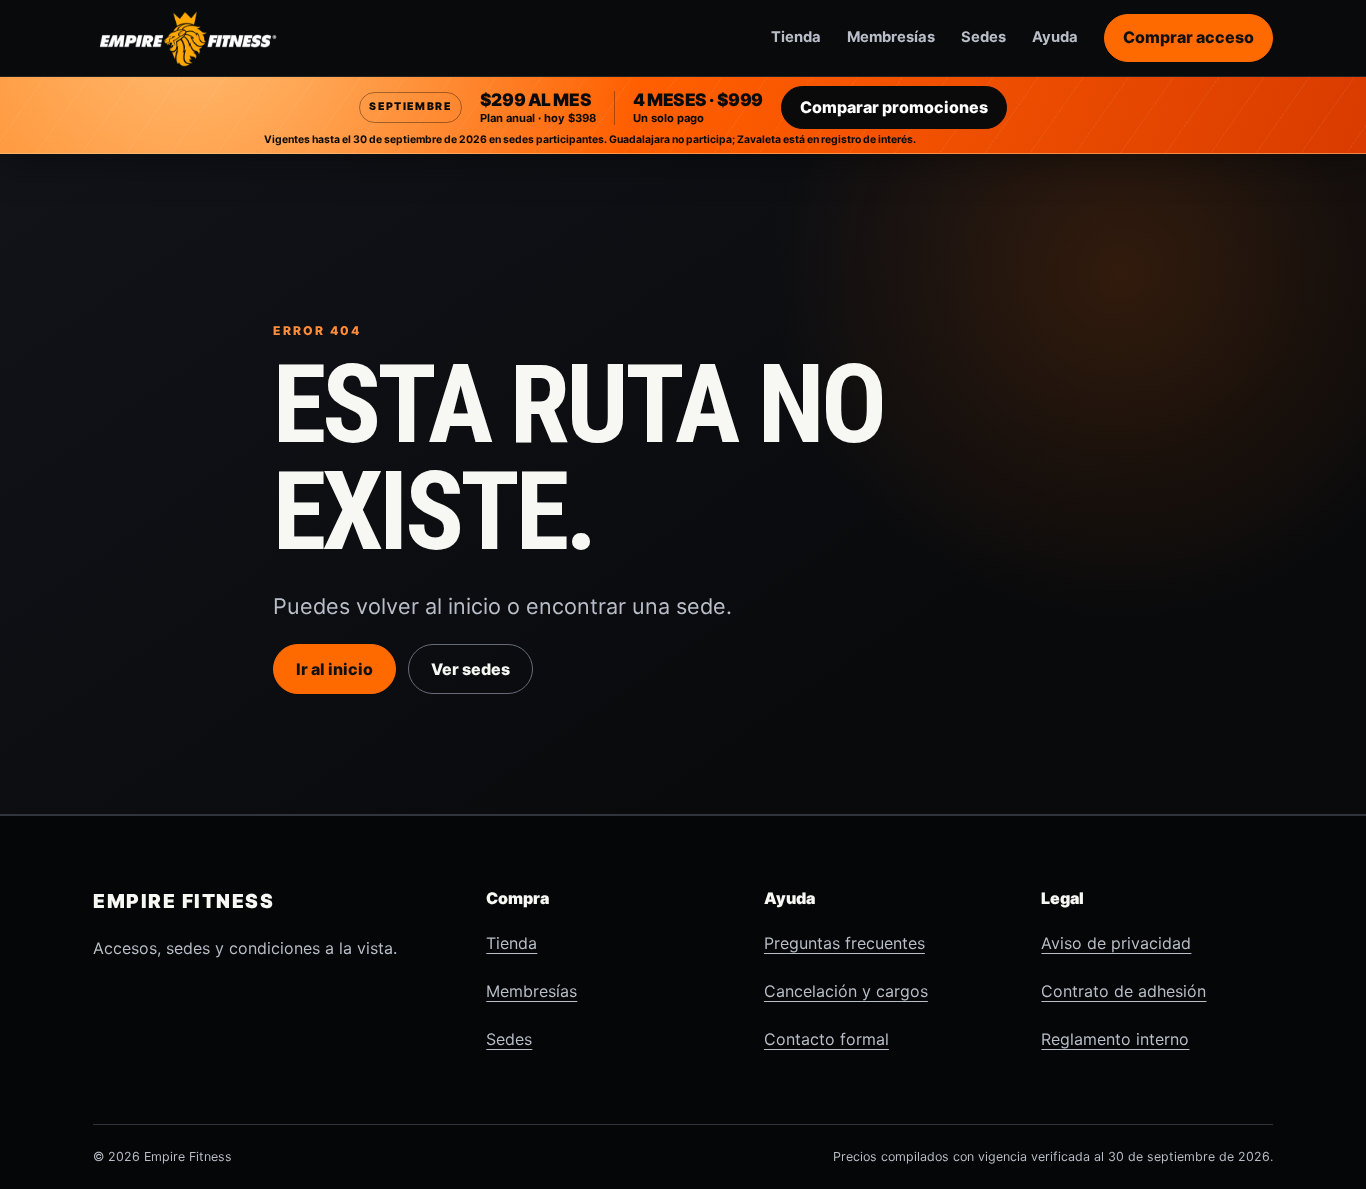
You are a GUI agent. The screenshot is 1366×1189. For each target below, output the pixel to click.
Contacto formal (826, 1039)
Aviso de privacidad (1116, 943)
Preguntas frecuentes (844, 943)
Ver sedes (470, 669)
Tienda (796, 37)
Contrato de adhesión (1123, 991)
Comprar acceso (1188, 37)
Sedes (983, 37)
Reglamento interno (1115, 1039)
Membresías (891, 37)
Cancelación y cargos (846, 991)
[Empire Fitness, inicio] (188, 38)
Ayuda (1055, 37)
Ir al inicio (334, 669)
